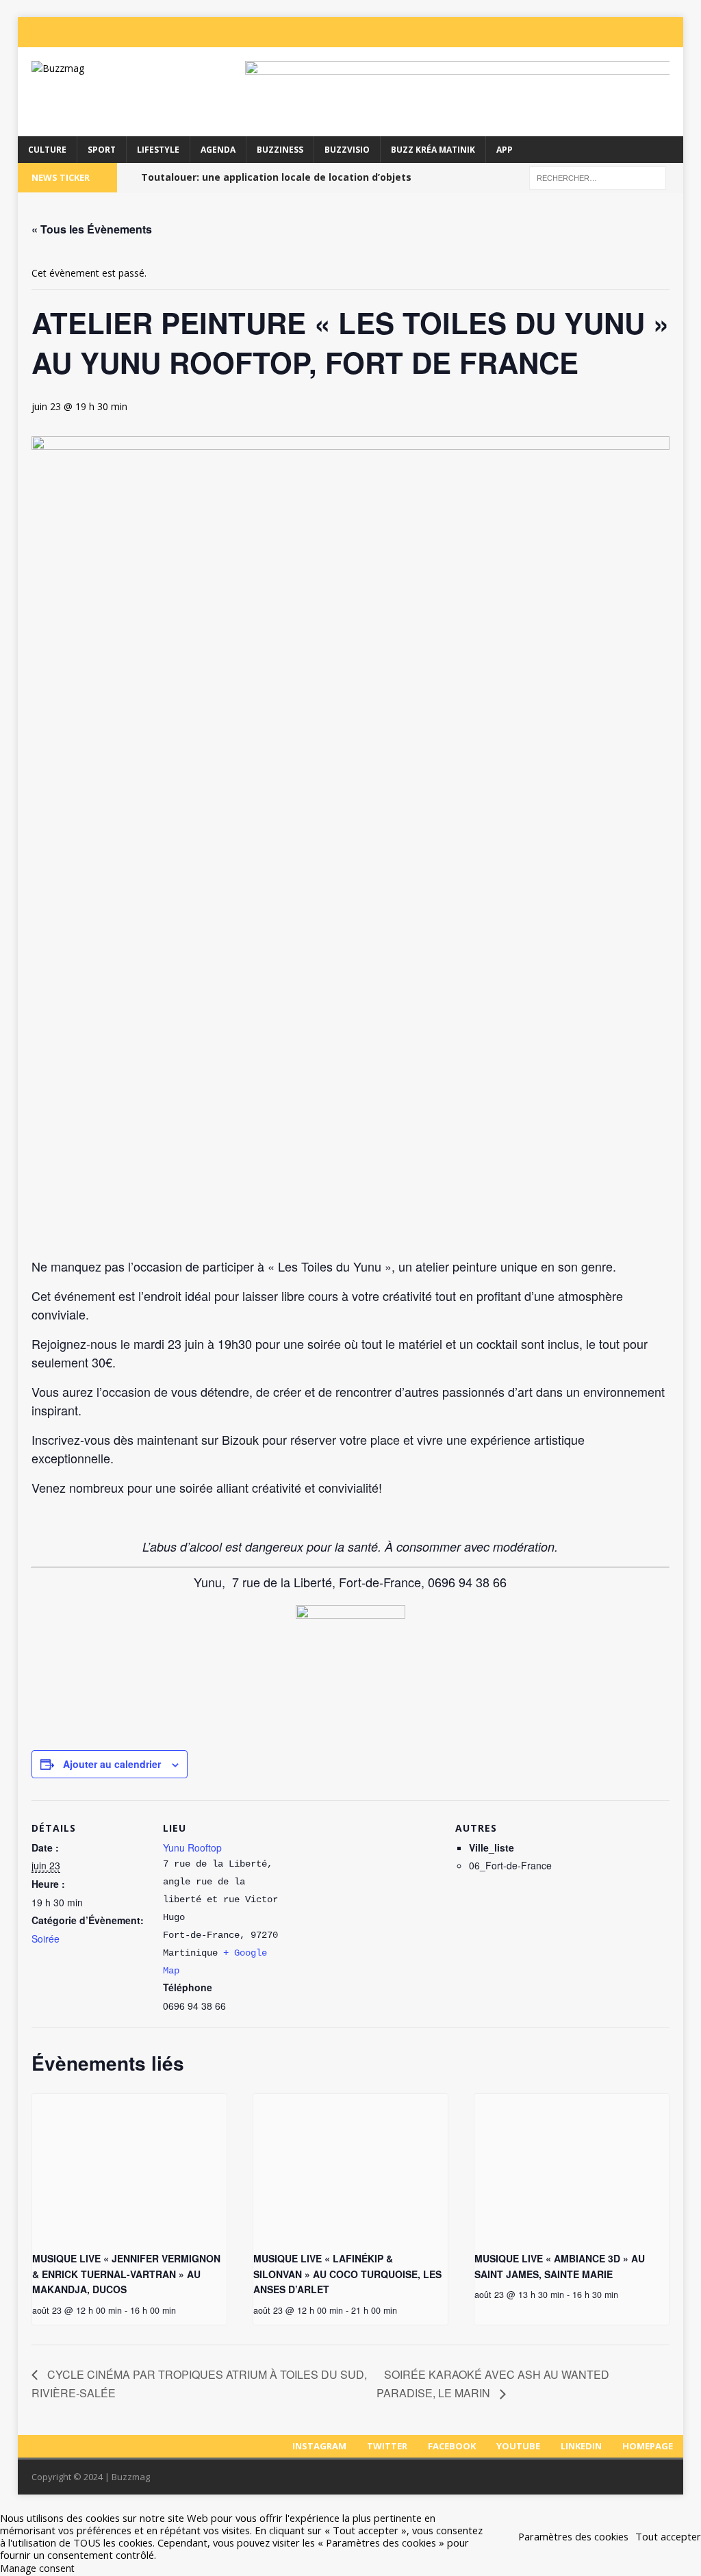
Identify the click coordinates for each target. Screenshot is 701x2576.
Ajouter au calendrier (112, 1764)
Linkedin (581, 2446)
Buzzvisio (347, 150)
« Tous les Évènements (92, 229)
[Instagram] (534, 32)
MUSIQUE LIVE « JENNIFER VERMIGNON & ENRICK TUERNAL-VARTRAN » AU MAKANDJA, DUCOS (126, 2274)
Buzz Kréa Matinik (433, 150)
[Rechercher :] (598, 177)
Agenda (218, 150)
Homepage (648, 2446)
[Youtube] (616, 32)
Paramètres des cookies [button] (573, 2536)
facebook (452, 2446)
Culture (47, 150)
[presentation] (129, 2167)
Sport (102, 150)
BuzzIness (280, 150)
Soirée (46, 1939)
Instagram (319, 2446)
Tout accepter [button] (668, 2536)
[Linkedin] (643, 32)
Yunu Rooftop (192, 1847)
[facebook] (589, 32)
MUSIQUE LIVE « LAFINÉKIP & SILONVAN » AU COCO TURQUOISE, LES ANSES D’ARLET (347, 2274)
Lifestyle (158, 150)
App (505, 150)
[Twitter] (561, 32)
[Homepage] (671, 32)
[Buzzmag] (123, 68)
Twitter (387, 2446)
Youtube (518, 2446)
